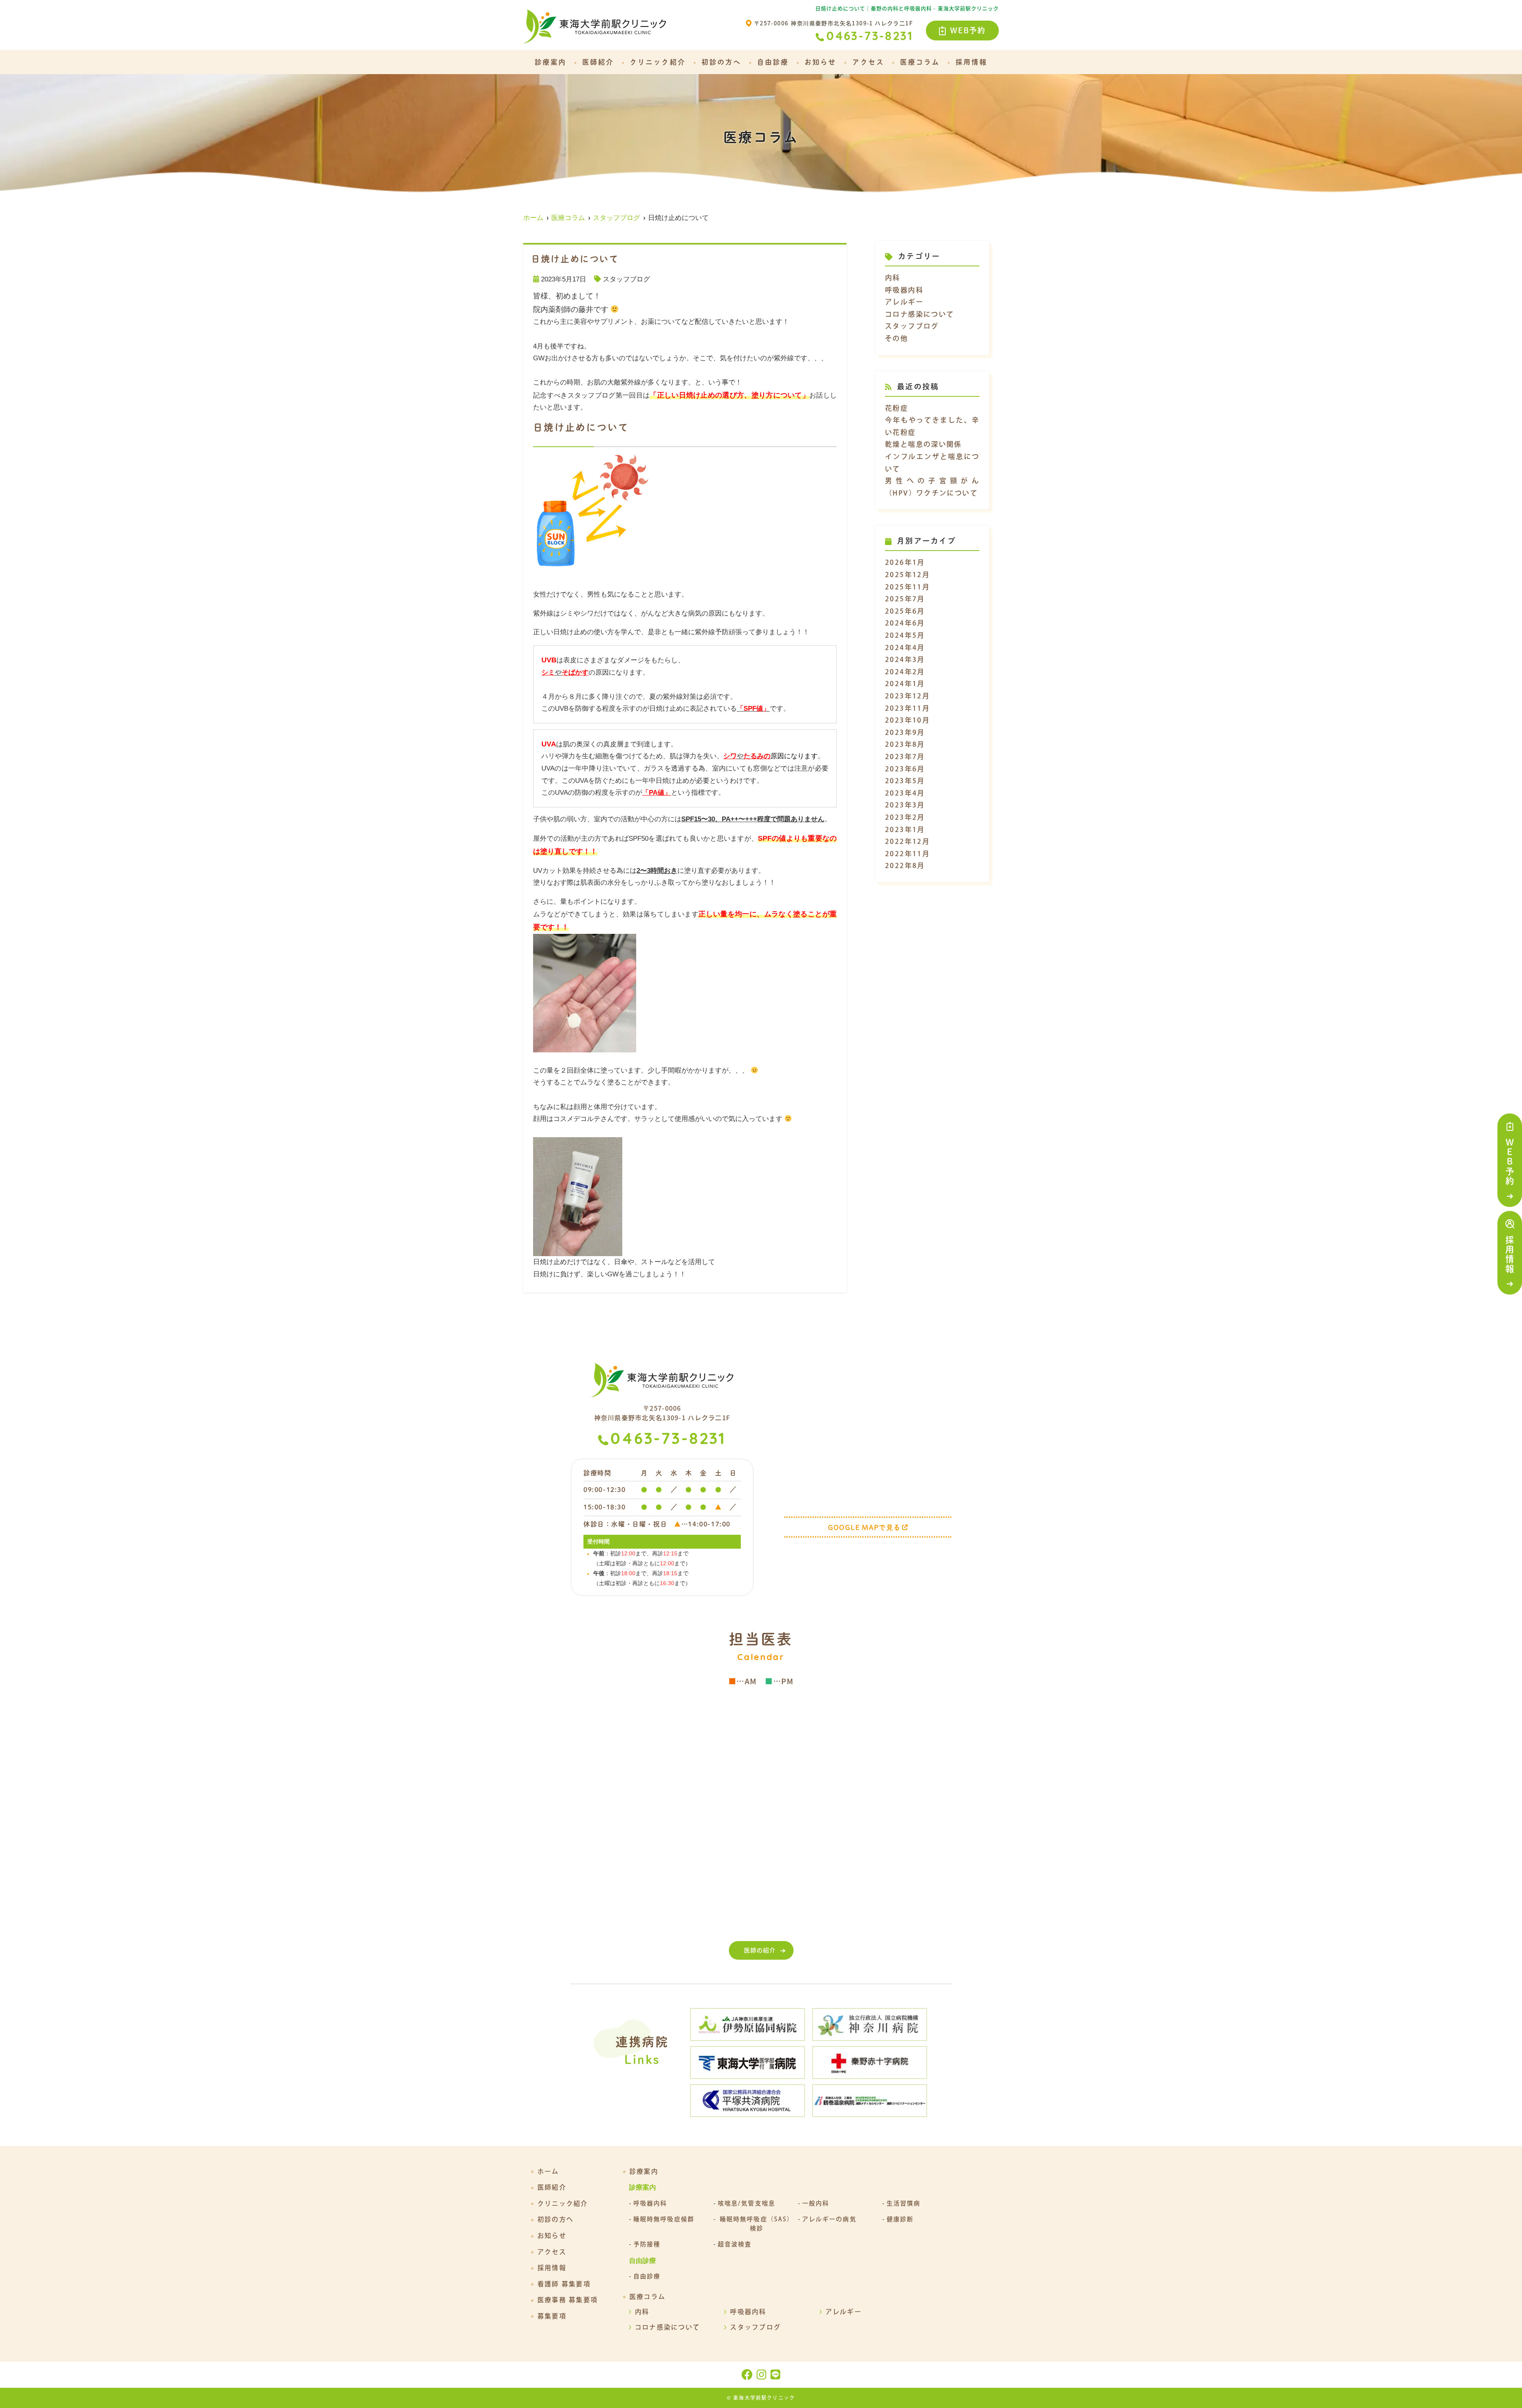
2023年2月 (905, 817)
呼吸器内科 (904, 290)
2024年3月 (905, 659)
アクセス (868, 62)
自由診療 (773, 62)
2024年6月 (905, 623)
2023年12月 (907, 696)
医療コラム (920, 62)
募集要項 (552, 2316)
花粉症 (897, 408)
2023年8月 (905, 744)
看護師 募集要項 (564, 2284)
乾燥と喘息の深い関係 (924, 444)
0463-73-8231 (668, 1440)
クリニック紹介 (658, 62)
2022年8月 (905, 865)
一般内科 (816, 2203)
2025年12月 (907, 575)
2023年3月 (905, 805)
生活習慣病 (904, 2203)
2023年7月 (905, 756)
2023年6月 (905, 769)
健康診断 (900, 2219)
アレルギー (904, 302)
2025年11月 (907, 587)
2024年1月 (905, 684)
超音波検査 (735, 2244)
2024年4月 (905, 647)
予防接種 (647, 2244)
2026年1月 (905, 562)
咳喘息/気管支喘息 (747, 2203)
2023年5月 (905, 781)
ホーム (548, 2171)
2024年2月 (905, 672)
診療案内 (551, 62)
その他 (897, 338)
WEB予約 (968, 30)
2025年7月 (905, 599)
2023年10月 (907, 720)
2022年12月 (907, 841)
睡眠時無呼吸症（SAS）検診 (757, 2224)
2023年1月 (905, 829)
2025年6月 (905, 611)
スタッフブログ (626, 279)
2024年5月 (905, 635)
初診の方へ (721, 62)
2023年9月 (905, 732)
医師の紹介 (760, 1950)
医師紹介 (598, 62)
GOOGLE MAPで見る (864, 1527)
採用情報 (1510, 1255)
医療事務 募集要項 (568, 2300)
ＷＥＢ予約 (1510, 1162)
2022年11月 (907, 854)
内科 (893, 278)
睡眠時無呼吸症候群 (664, 2219)
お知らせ (820, 62)
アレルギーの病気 (829, 2219)
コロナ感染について (920, 314)
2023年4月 (905, 793)
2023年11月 (907, 708)
